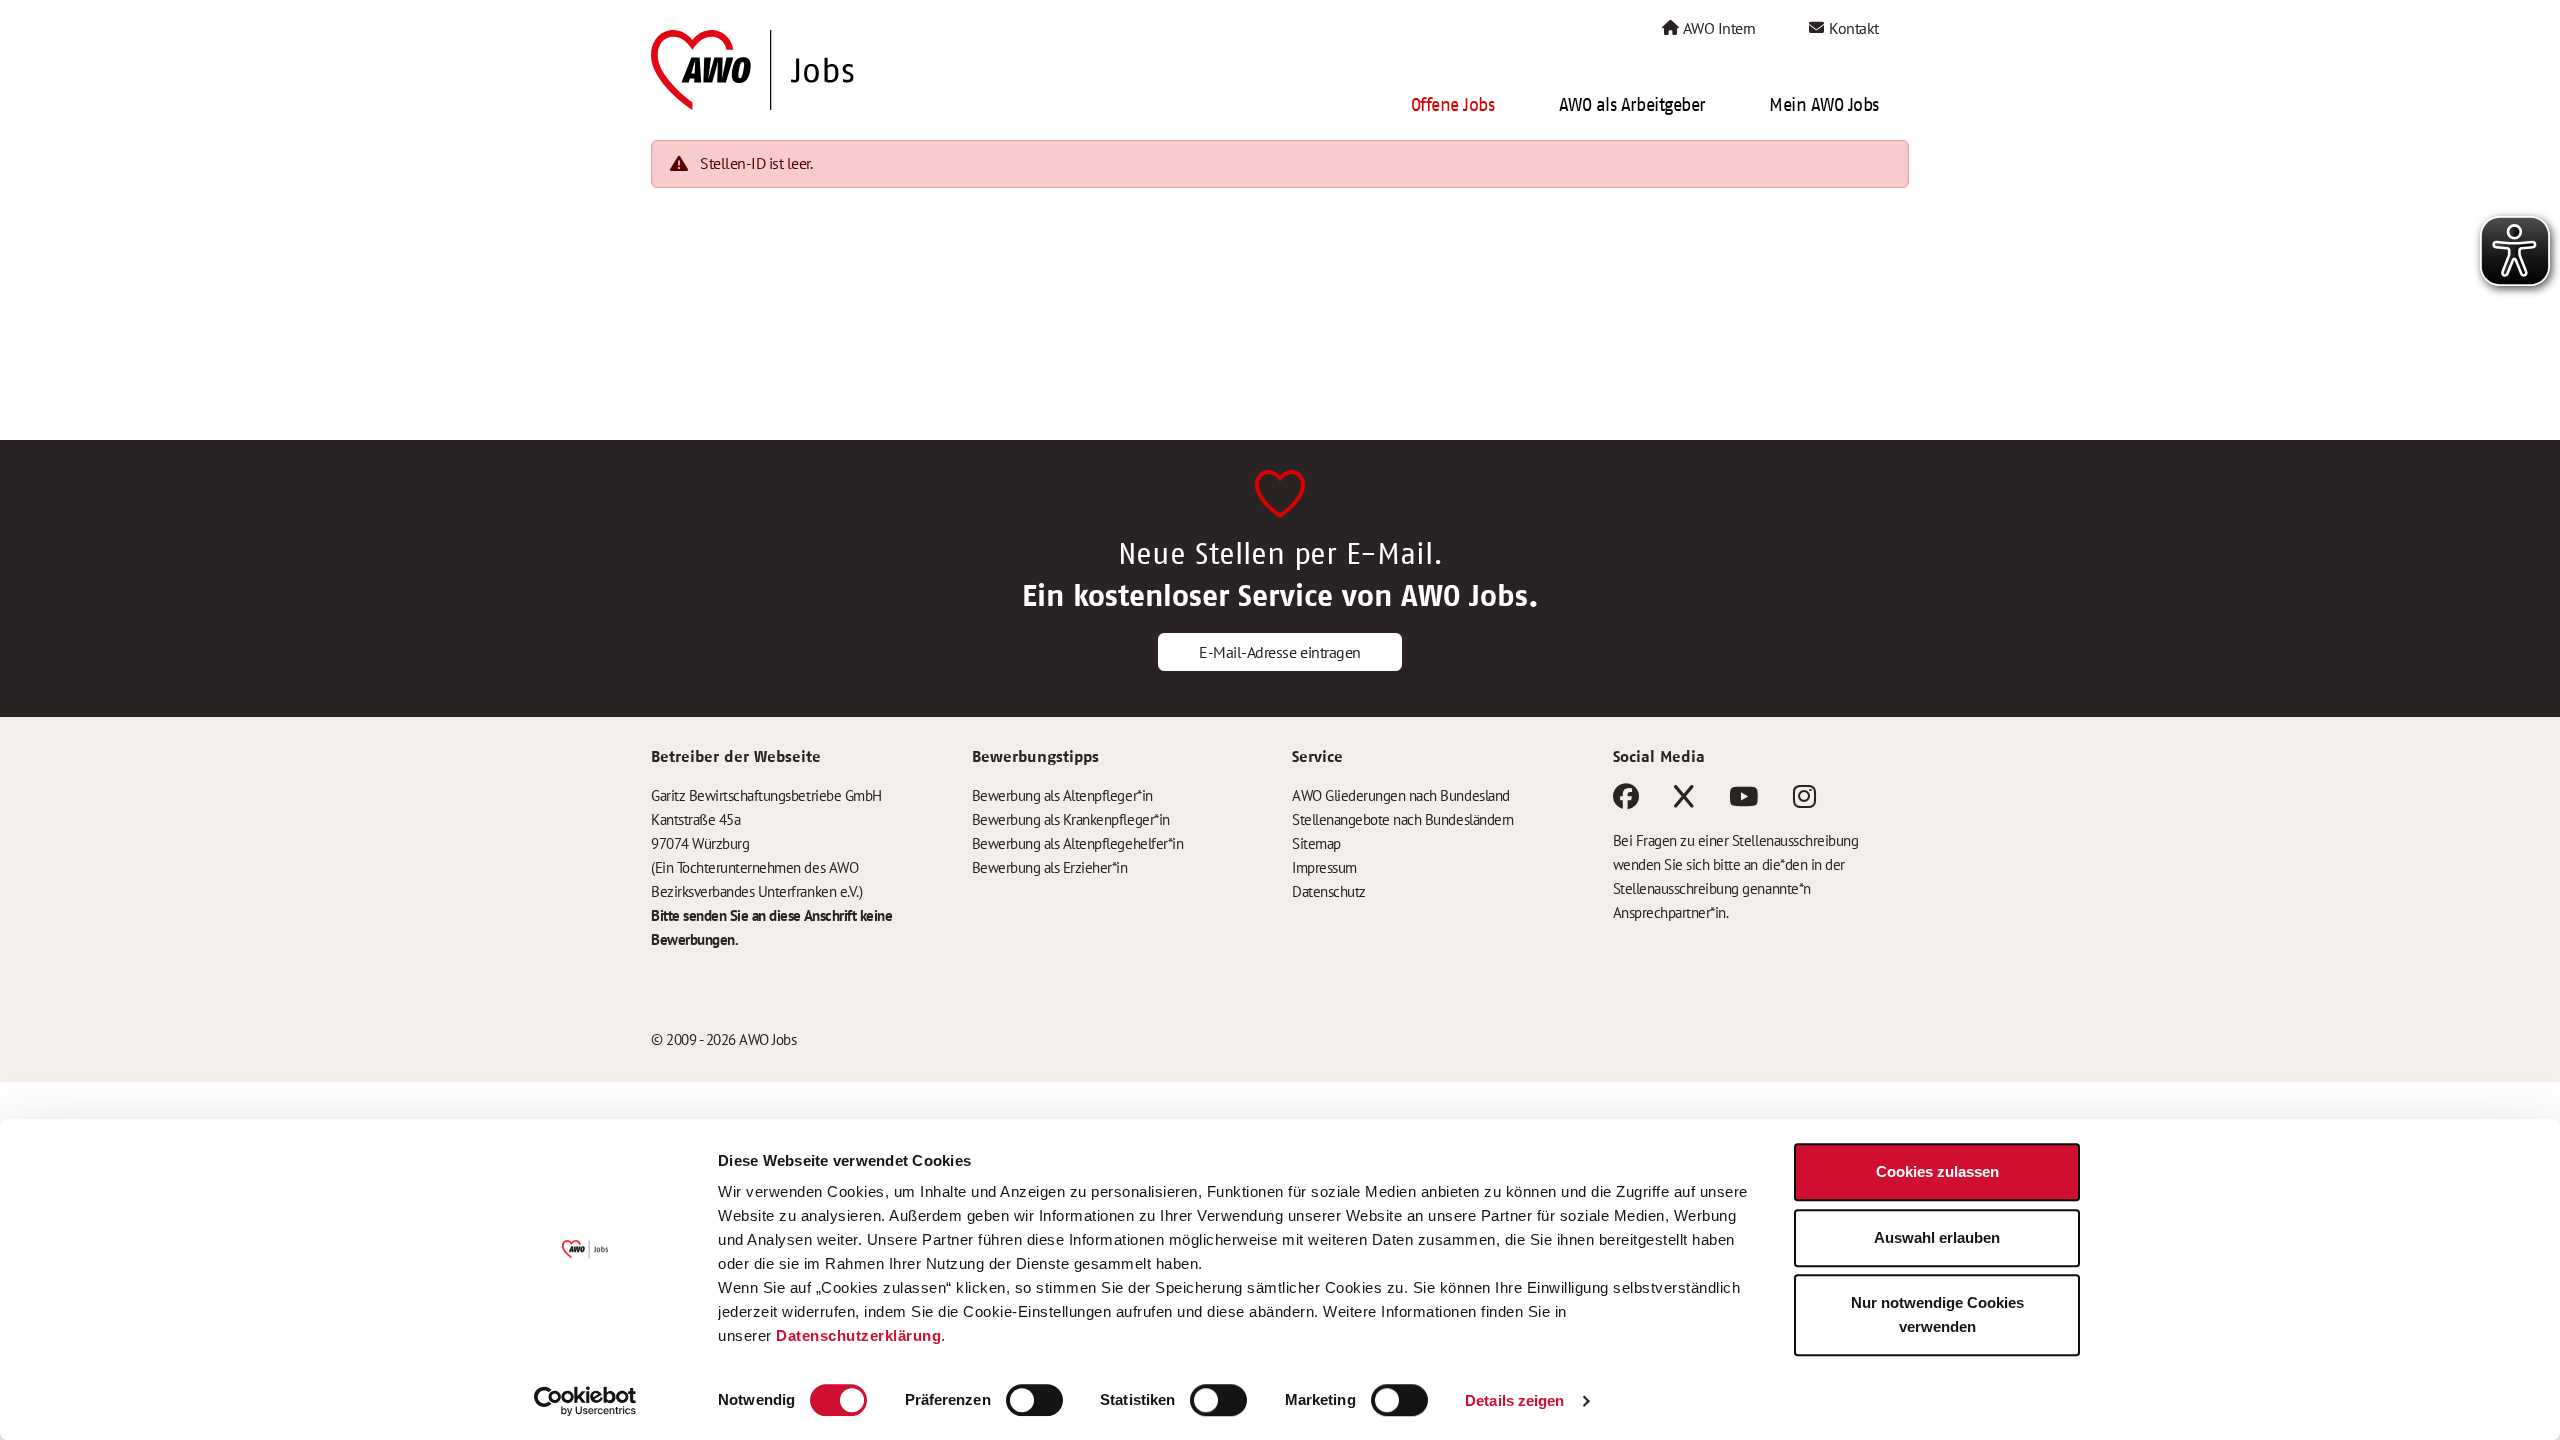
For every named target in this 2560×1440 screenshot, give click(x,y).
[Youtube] (1743, 800)
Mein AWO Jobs (1824, 105)
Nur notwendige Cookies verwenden (1937, 1314)
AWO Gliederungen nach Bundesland (1401, 795)
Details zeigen (1514, 1400)
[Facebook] (1626, 800)
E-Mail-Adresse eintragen (1279, 652)
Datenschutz (1329, 891)
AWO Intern (1718, 28)
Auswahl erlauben (1937, 1237)
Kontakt (1852, 28)
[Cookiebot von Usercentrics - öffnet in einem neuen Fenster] (585, 1401)
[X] (1684, 800)
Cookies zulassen (1937, 1171)
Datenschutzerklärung (858, 1335)
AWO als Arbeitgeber (1632, 105)
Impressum (1324, 867)
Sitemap (1316, 843)
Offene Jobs (1453, 105)
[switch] (1034, 1400)
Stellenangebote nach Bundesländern (1403, 819)
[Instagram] (1804, 800)
